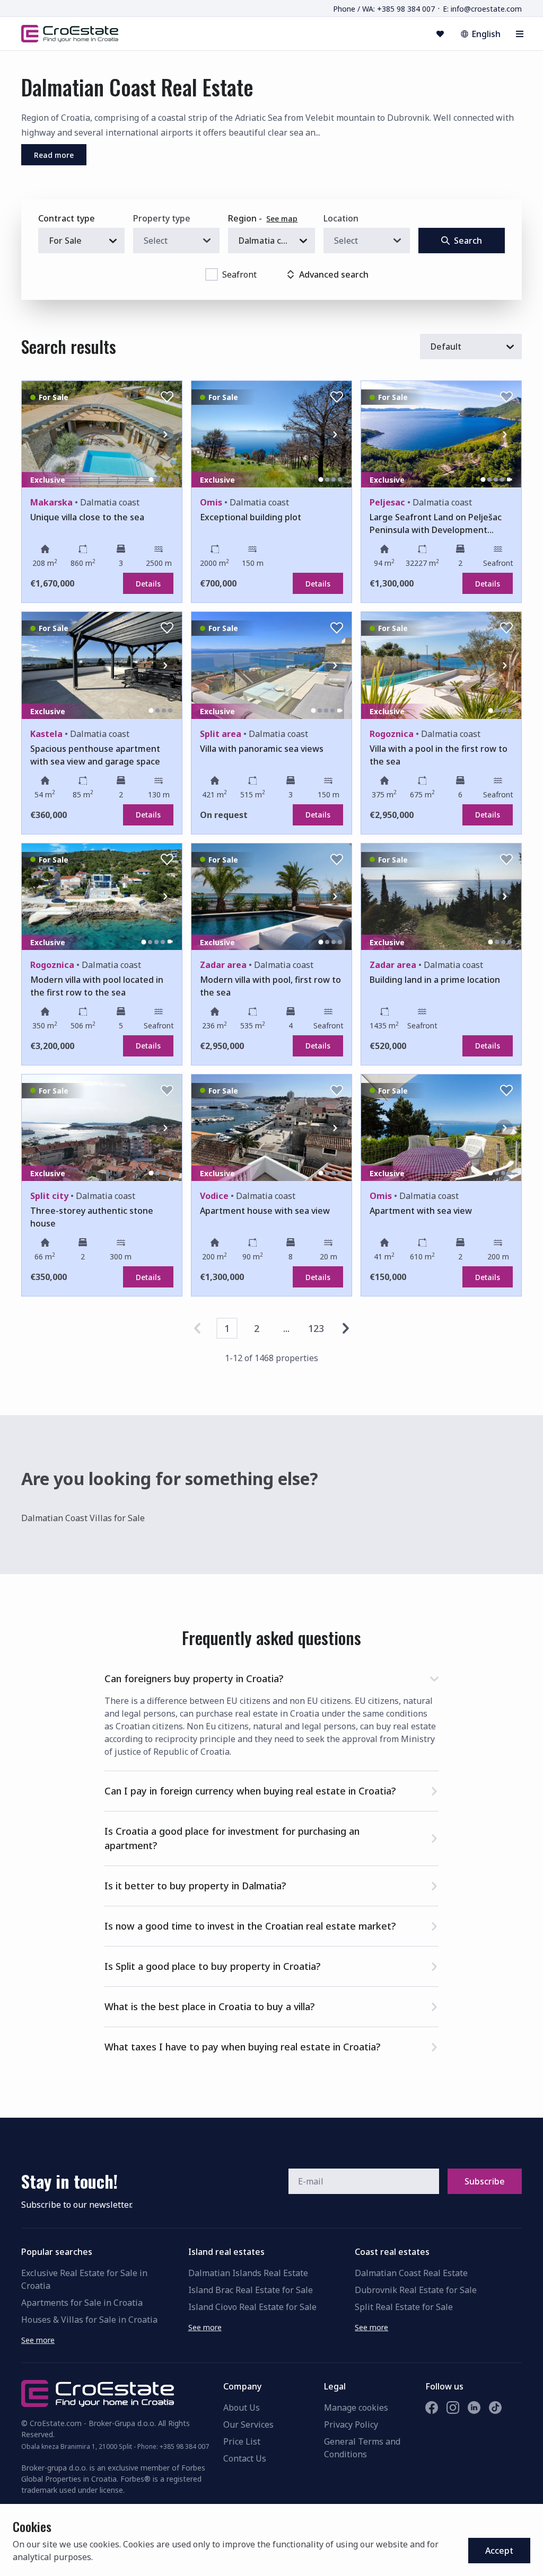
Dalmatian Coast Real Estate (411, 2273)
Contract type (67, 218)
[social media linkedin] (474, 2408)
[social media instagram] (453, 2408)
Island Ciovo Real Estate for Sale (252, 2307)
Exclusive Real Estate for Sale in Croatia (84, 2279)
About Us (242, 2408)
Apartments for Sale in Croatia (82, 2303)
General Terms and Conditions (362, 2448)
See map (282, 219)
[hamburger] (520, 34)
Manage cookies (356, 2408)
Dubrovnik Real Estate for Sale (416, 2290)
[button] (271, 1677)
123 (316, 1328)
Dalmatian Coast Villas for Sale (83, 1518)
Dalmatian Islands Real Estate (248, 2273)
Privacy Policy (351, 2424)
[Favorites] (440, 34)
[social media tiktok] (495, 2408)
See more (38, 2340)
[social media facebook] (432, 2408)
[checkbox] (212, 274)
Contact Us (245, 2458)
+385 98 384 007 (184, 2446)
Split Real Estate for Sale (404, 2307)
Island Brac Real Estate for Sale (251, 2290)
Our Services (248, 2424)
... (286, 1328)
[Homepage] (70, 33)
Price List (242, 2441)
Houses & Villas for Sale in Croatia (89, 2320)
